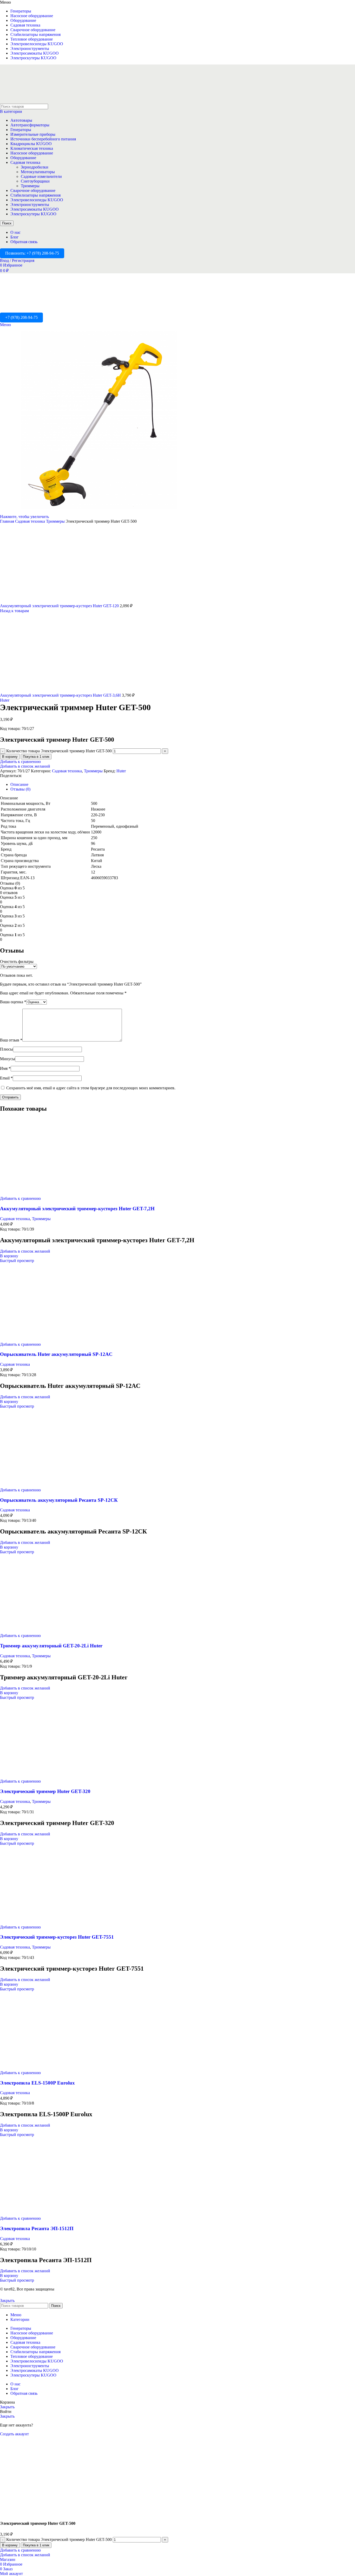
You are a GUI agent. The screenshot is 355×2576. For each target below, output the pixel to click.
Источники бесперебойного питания (43, 139)
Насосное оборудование (32, 153)
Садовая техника (25, 162)
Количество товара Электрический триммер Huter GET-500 (59, 751)
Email (6, 1078)
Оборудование (23, 158)
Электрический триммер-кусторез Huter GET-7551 (57, 1937)
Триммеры (30, 186)
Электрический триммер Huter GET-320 (45, 1791)
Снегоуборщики (35, 181)
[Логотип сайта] (32, 101)
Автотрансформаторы (30, 125)
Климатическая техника (32, 148)
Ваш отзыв (11, 1040)
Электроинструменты (30, 205)
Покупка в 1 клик (36, 757)
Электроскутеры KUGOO (33, 214)
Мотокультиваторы (38, 172)
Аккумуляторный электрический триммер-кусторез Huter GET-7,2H (77, 1209)
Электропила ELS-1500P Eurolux (37, 2083)
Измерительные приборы (33, 134)
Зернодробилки (35, 167)
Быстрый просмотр (17, 1261)
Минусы (8, 1059)
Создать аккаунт (14, 2434)
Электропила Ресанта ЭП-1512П (37, 2228)
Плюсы (6, 1049)
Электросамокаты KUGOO (35, 209)
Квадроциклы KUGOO (31, 144)
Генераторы (21, 130)
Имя (5, 1068)
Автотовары (21, 120)
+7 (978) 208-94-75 (21, 317)
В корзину (10, 757)
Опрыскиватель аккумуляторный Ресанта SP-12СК (59, 1500)
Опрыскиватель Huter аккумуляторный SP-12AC (56, 1354)
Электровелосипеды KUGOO (37, 200)
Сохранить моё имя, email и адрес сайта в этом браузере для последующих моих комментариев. (91, 1088)
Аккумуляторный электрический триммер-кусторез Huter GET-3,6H (61, 695)
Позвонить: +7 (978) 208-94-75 (32, 253)
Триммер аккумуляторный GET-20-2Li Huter (51, 1646)
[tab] (19, 784)
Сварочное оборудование (33, 190)
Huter (5, 700)
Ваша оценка (13, 1002)
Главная (8, 521)
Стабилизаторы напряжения (35, 195)
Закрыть (7, 2300)
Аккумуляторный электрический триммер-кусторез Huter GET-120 (60, 606)
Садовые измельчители (41, 176)
